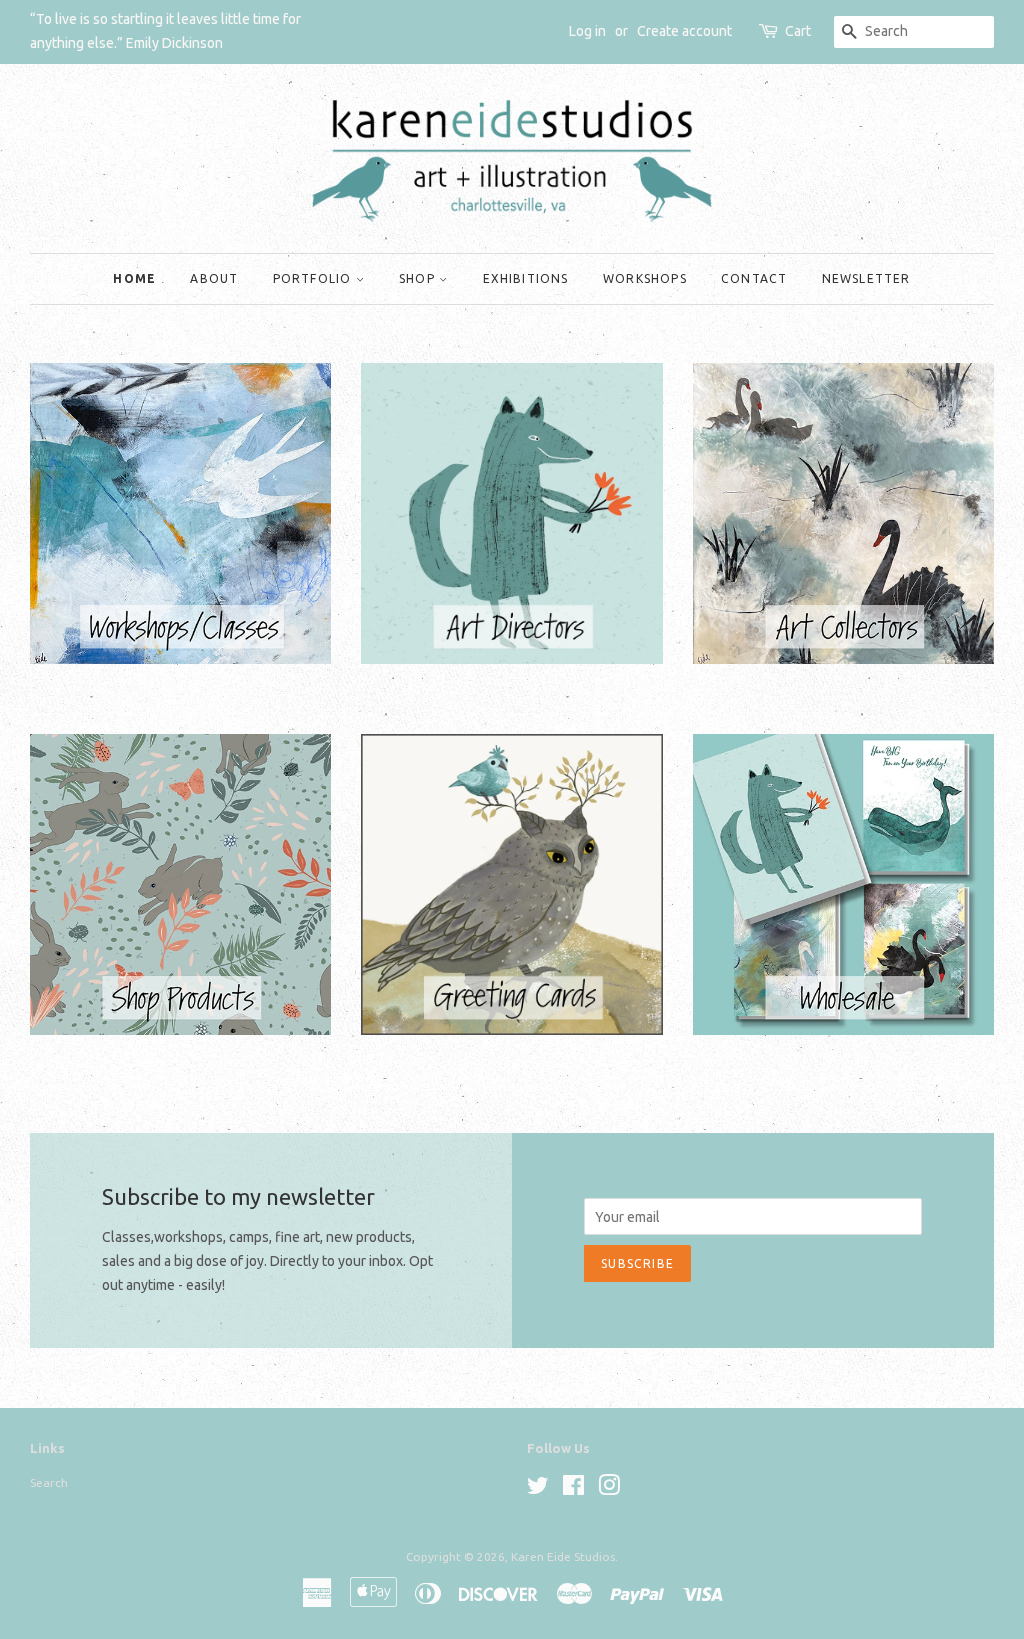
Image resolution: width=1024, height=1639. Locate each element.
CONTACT (754, 278)
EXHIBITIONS (526, 278)
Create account (684, 31)
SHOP (419, 278)
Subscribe (637, 1263)
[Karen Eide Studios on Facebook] (573, 1489)
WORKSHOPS (645, 278)
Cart (798, 31)
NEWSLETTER (866, 278)
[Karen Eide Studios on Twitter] (538, 1489)
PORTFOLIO (314, 278)
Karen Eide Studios (563, 1556)
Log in (587, 31)
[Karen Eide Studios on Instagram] (609, 1489)
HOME (134, 278)
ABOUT (214, 278)
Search (49, 1482)
